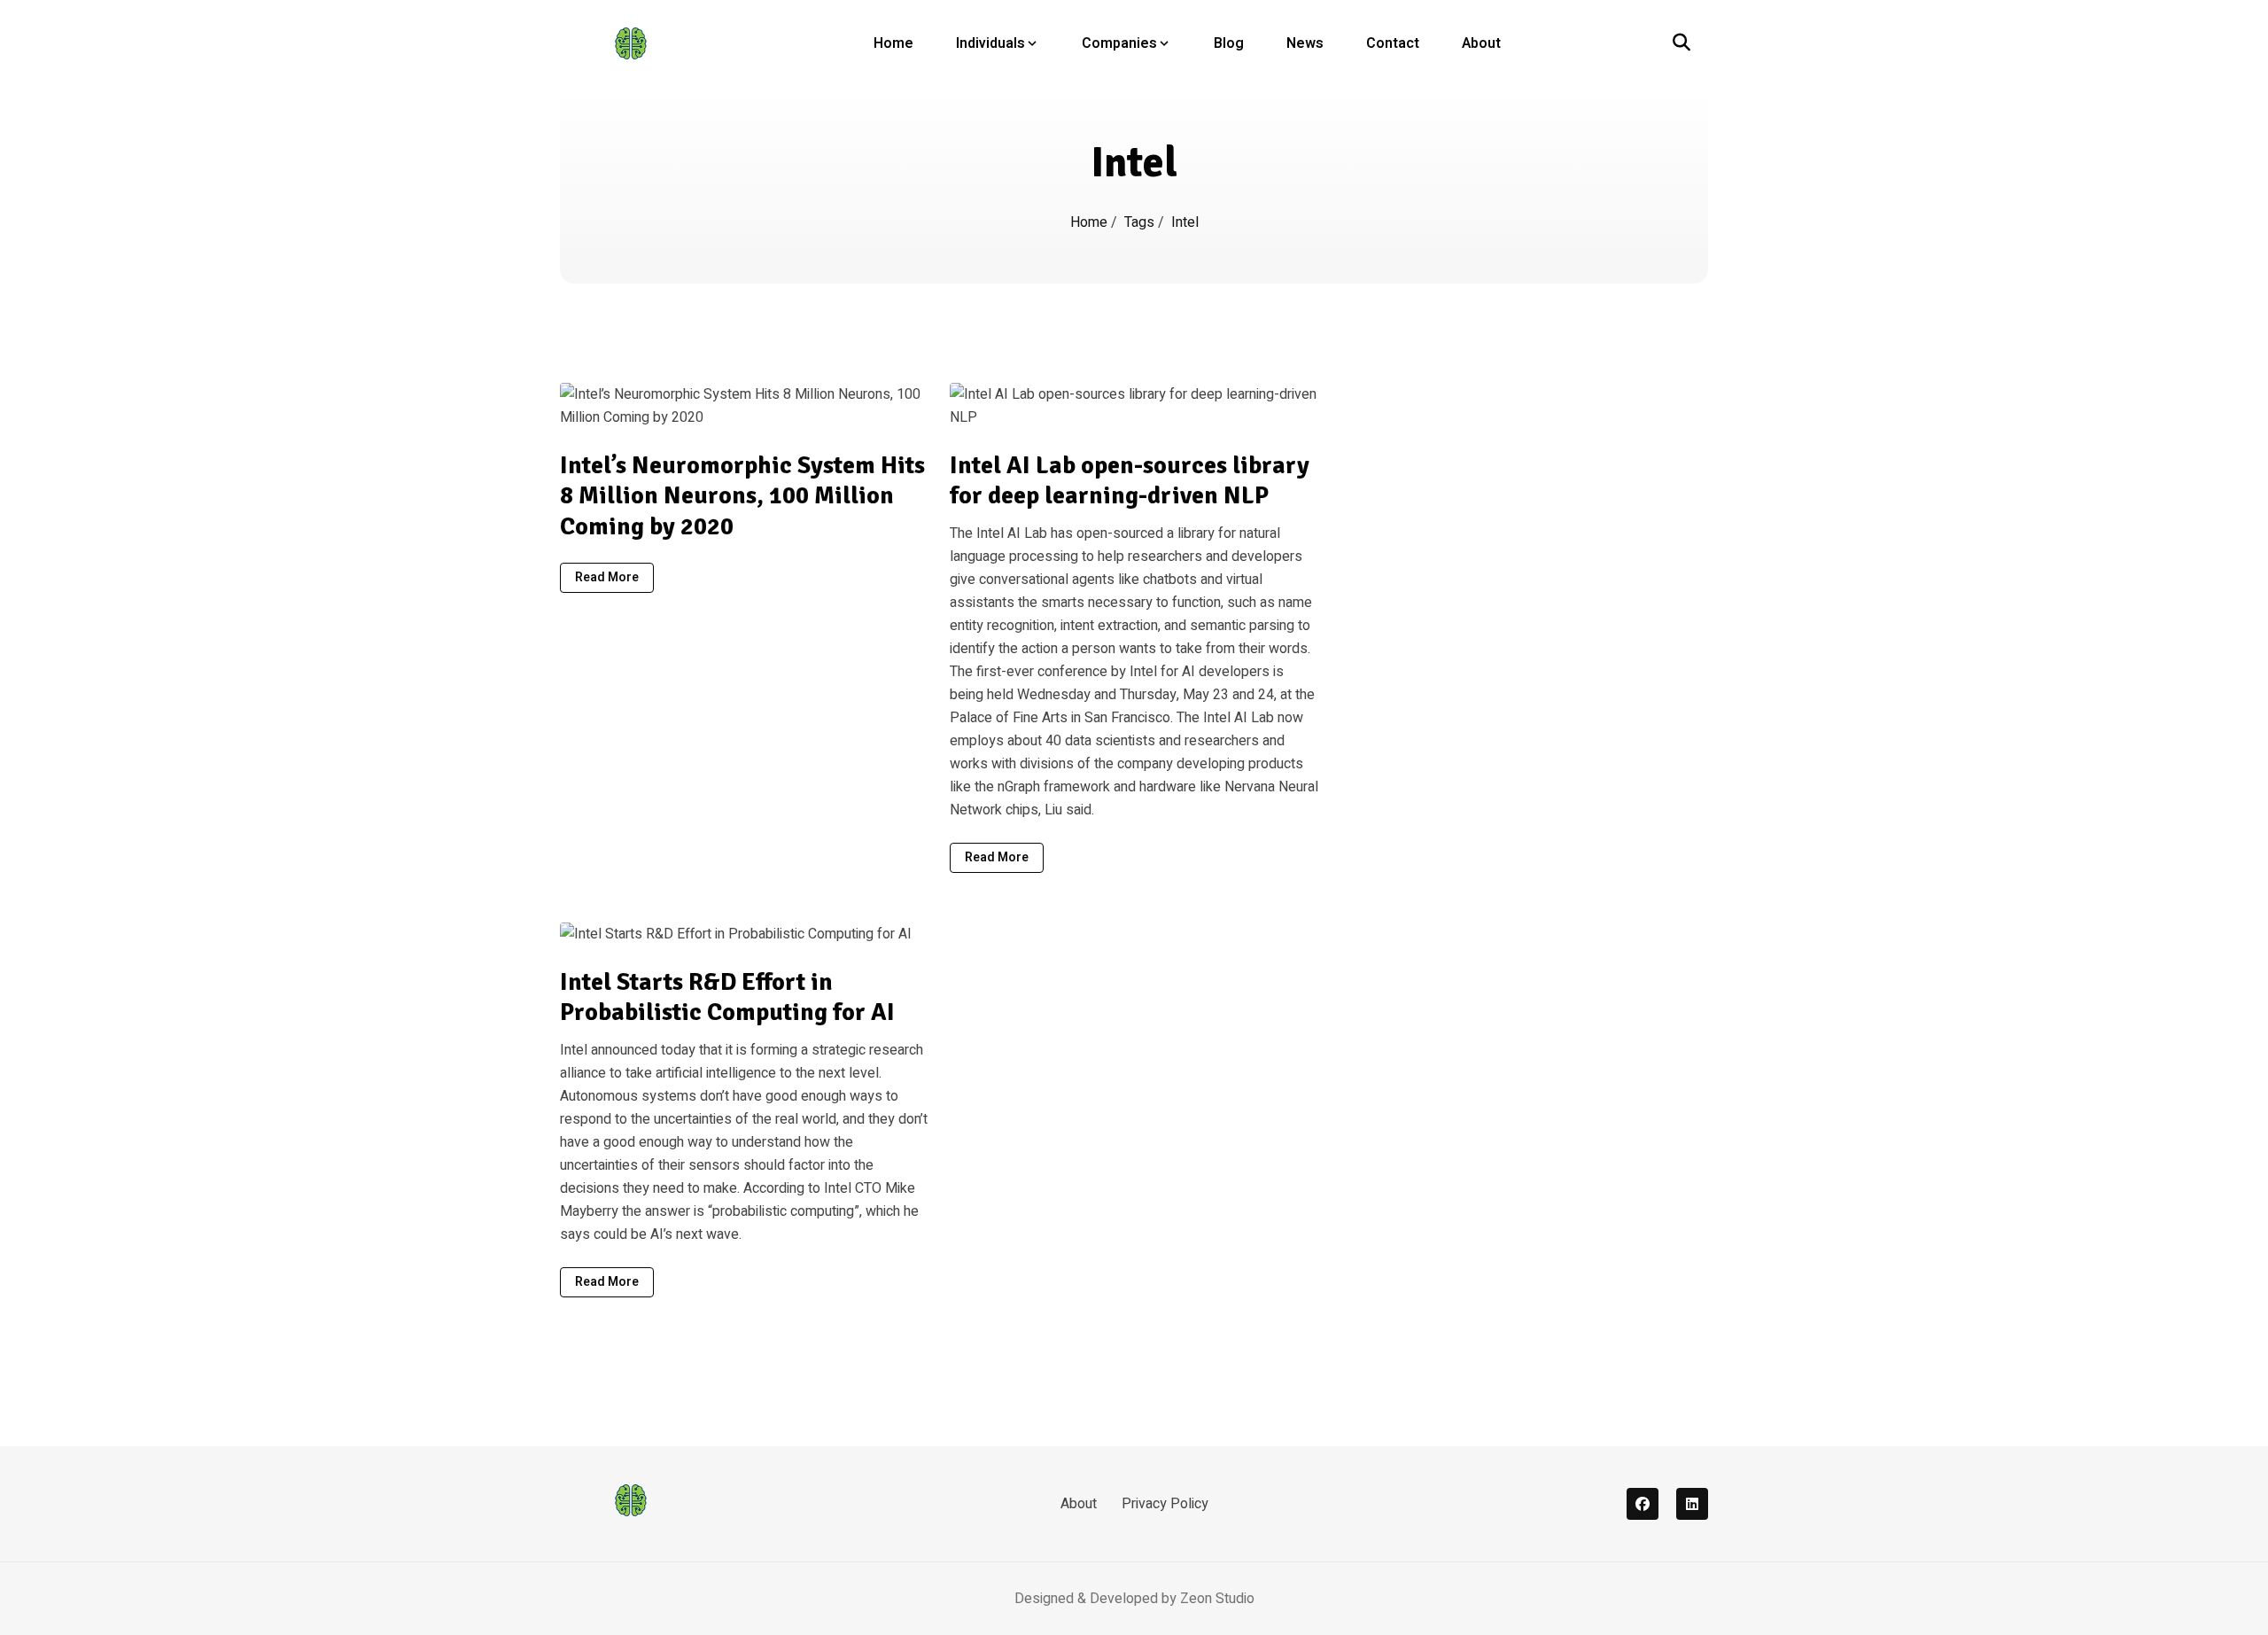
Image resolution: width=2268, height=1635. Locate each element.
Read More (607, 577)
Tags (1141, 222)
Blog (1229, 43)
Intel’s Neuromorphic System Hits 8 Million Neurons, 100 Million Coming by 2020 (742, 496)
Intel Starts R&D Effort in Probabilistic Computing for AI (727, 997)
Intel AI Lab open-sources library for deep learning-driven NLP (1130, 481)
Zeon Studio (1217, 1599)
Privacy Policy (1165, 1504)
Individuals (990, 43)
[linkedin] (1692, 1504)
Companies (1119, 43)
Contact (1393, 43)
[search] (1682, 43)
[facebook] (1643, 1504)
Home (893, 43)
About (1481, 43)
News (1305, 43)
